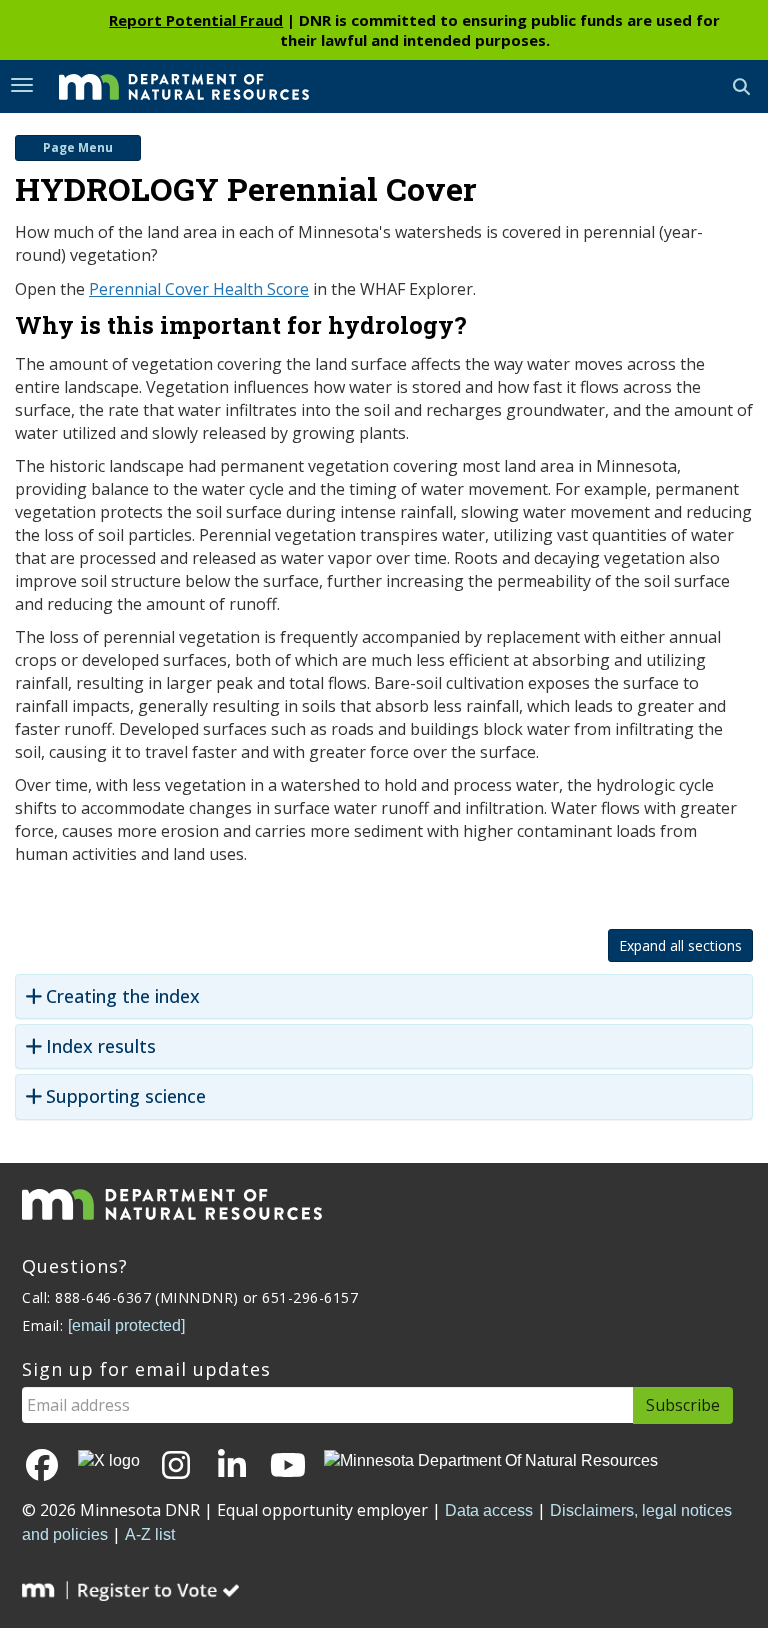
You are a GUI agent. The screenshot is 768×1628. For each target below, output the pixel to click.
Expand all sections (680, 945)
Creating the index (123, 996)
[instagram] (176, 1466)
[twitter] (109, 1460)
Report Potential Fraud (196, 20)
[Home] (169, 85)
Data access (489, 1510)
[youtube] (288, 1466)
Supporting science (126, 1096)
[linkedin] (232, 1466)
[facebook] (42, 1466)
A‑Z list (150, 1534)
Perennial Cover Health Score (199, 289)
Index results (101, 1046)
